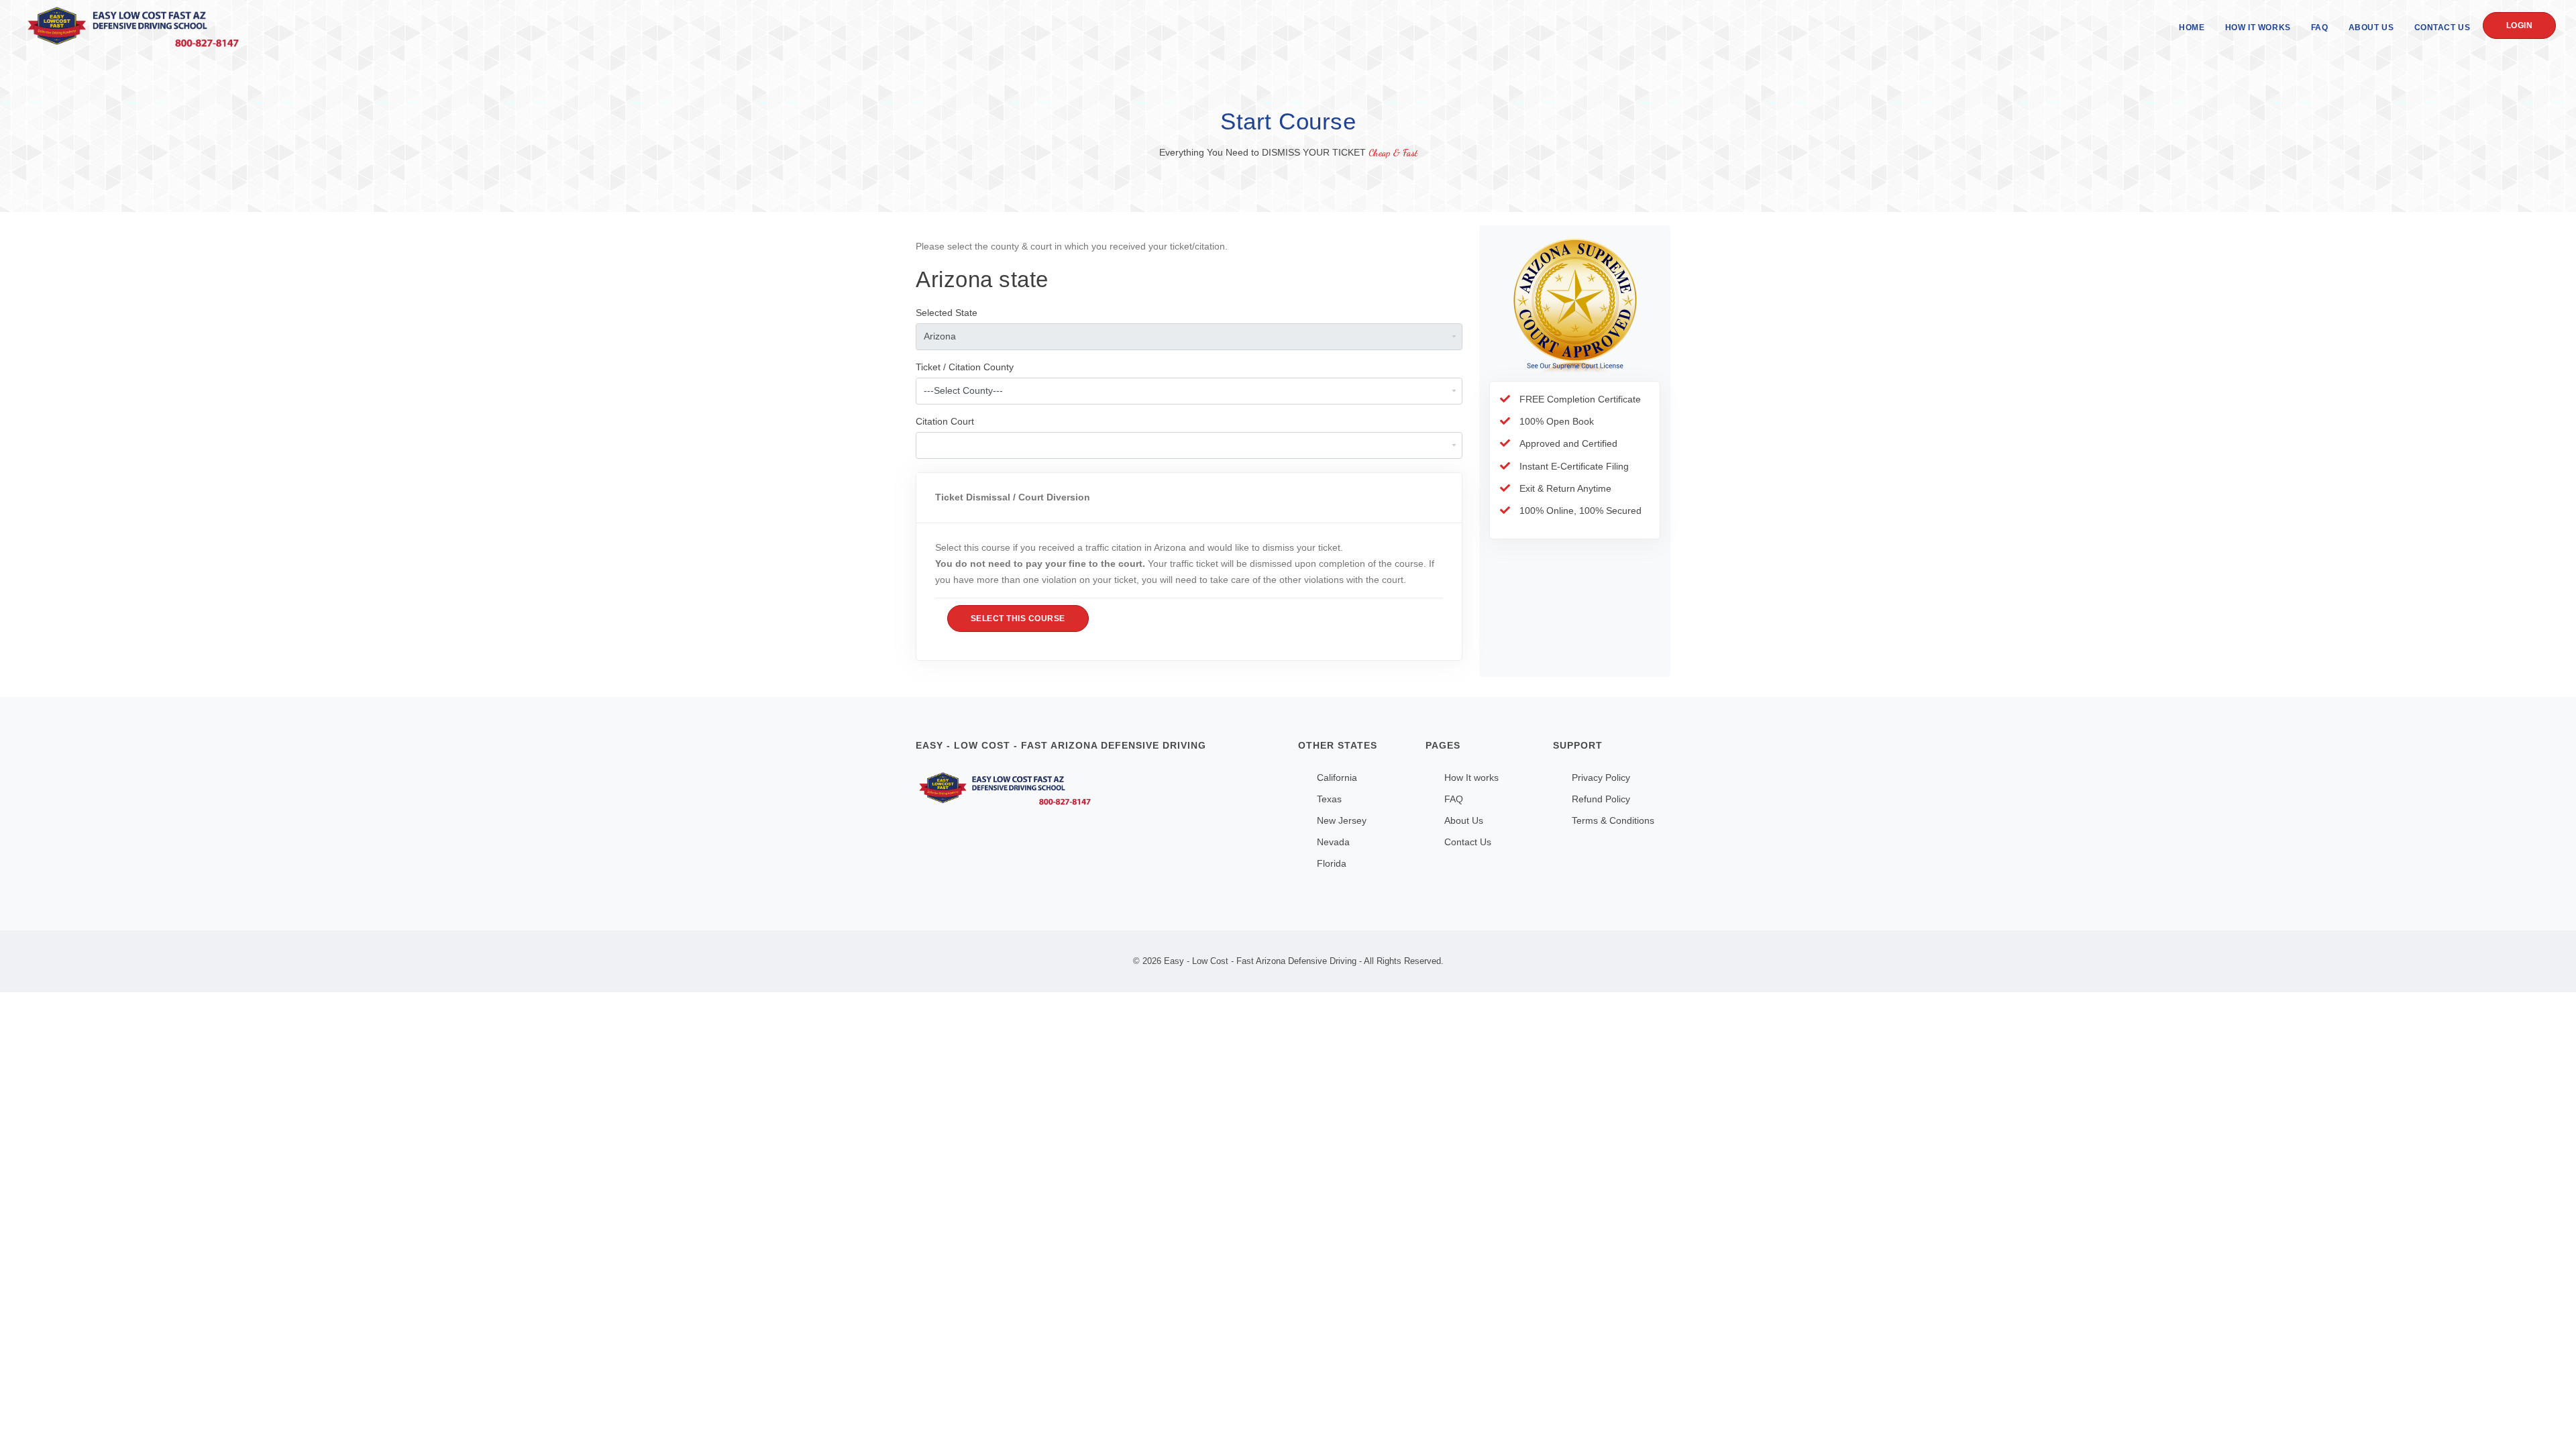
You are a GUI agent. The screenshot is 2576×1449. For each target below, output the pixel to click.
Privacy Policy (1601, 777)
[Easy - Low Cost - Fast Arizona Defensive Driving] (1097, 789)
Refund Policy (1601, 799)
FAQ (2320, 28)
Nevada (1333, 842)
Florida (1332, 863)
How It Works (2258, 28)
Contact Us (2443, 28)
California (1337, 777)
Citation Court (945, 421)
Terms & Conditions (1613, 820)
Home (2192, 28)
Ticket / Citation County (965, 367)
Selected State (947, 313)
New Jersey (1342, 820)
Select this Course (1018, 619)
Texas (1329, 799)
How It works (1471, 777)
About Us (2371, 28)
